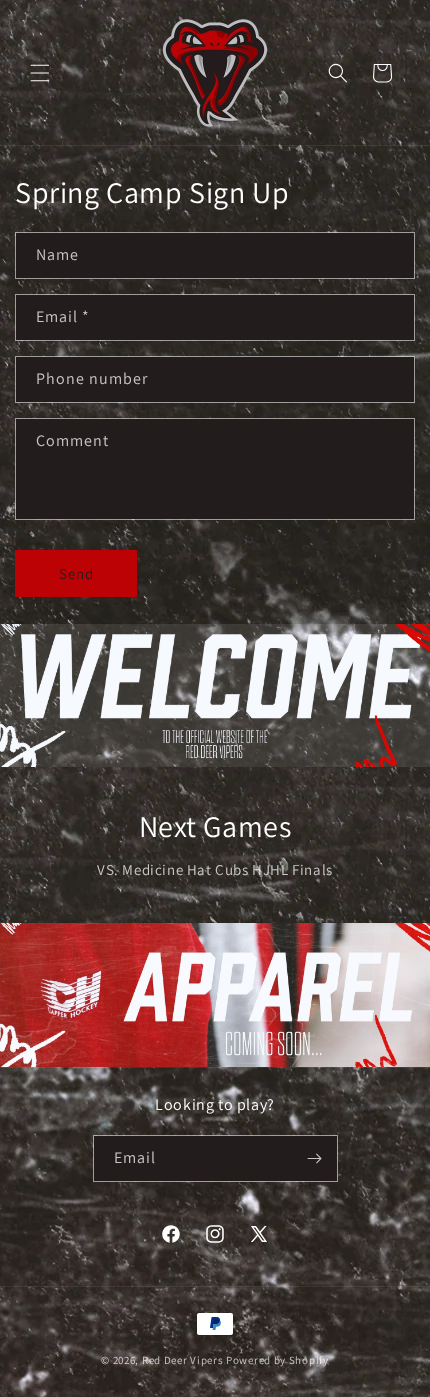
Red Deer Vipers (183, 1360)
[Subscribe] (315, 1158)
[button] (40, 73)
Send (76, 573)
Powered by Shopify (277, 1360)
